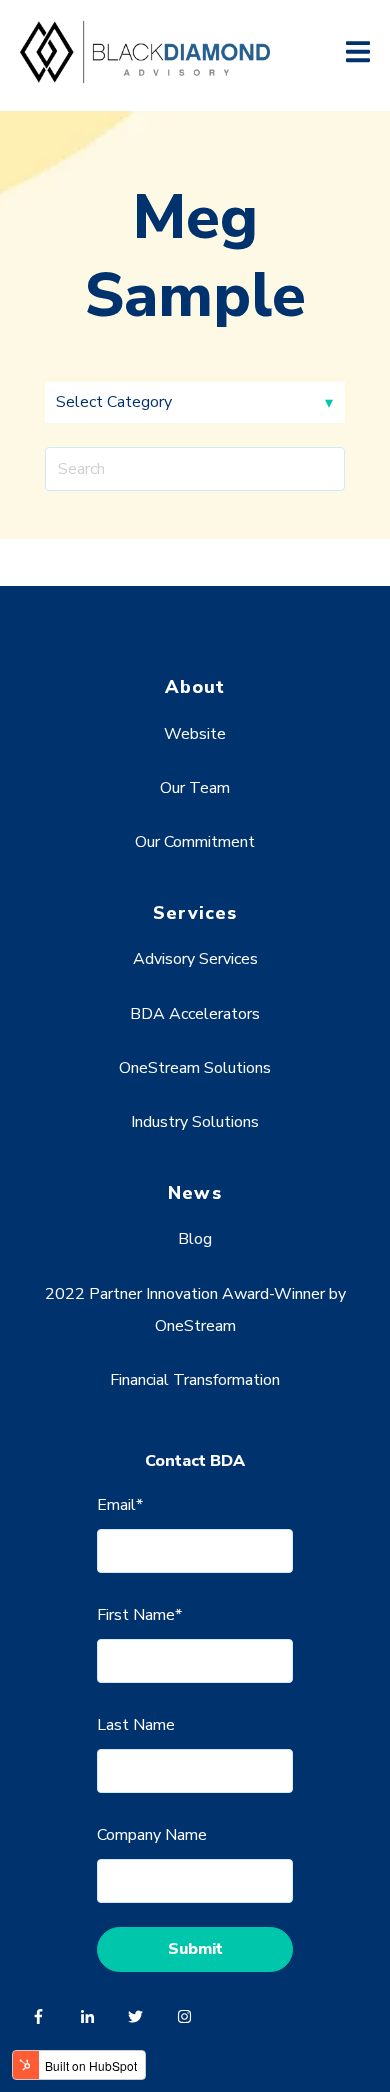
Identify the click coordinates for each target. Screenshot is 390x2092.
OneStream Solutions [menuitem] (195, 1068)
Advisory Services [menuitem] (195, 959)
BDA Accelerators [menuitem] (195, 1014)
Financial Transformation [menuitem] (195, 1380)
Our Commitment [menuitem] (195, 842)
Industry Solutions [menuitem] (195, 1122)
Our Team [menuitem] (195, 788)
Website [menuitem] (195, 734)
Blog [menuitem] (195, 1239)
